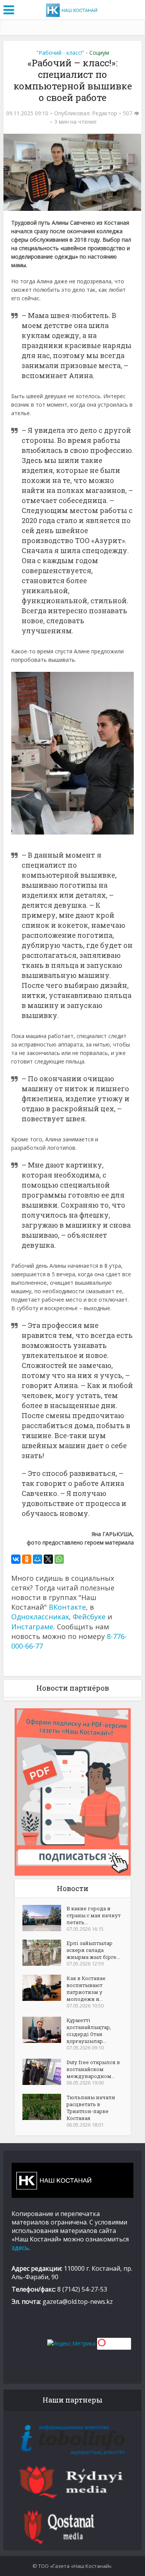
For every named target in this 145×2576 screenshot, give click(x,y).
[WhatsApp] (59, 1559)
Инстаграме (32, 1627)
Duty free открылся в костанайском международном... (93, 2069)
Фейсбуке (89, 1617)
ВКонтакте (67, 1607)
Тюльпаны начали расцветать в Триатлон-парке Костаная (91, 2108)
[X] (48, 1559)
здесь (20, 2248)
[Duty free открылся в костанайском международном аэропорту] (44, 2072)
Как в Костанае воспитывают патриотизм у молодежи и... (86, 1989)
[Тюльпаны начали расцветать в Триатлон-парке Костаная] (44, 2107)
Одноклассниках (40, 1617)
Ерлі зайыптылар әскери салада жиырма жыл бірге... (93, 1950)
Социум (99, 53)
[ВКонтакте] (16, 1559)
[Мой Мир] (38, 1559)
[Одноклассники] (27, 1559)
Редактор (105, 113)
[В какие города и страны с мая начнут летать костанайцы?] (44, 1918)
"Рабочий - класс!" (60, 53)
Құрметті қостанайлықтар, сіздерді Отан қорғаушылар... (89, 2031)
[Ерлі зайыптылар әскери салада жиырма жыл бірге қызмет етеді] (44, 1953)
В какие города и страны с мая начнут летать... (94, 1915)
